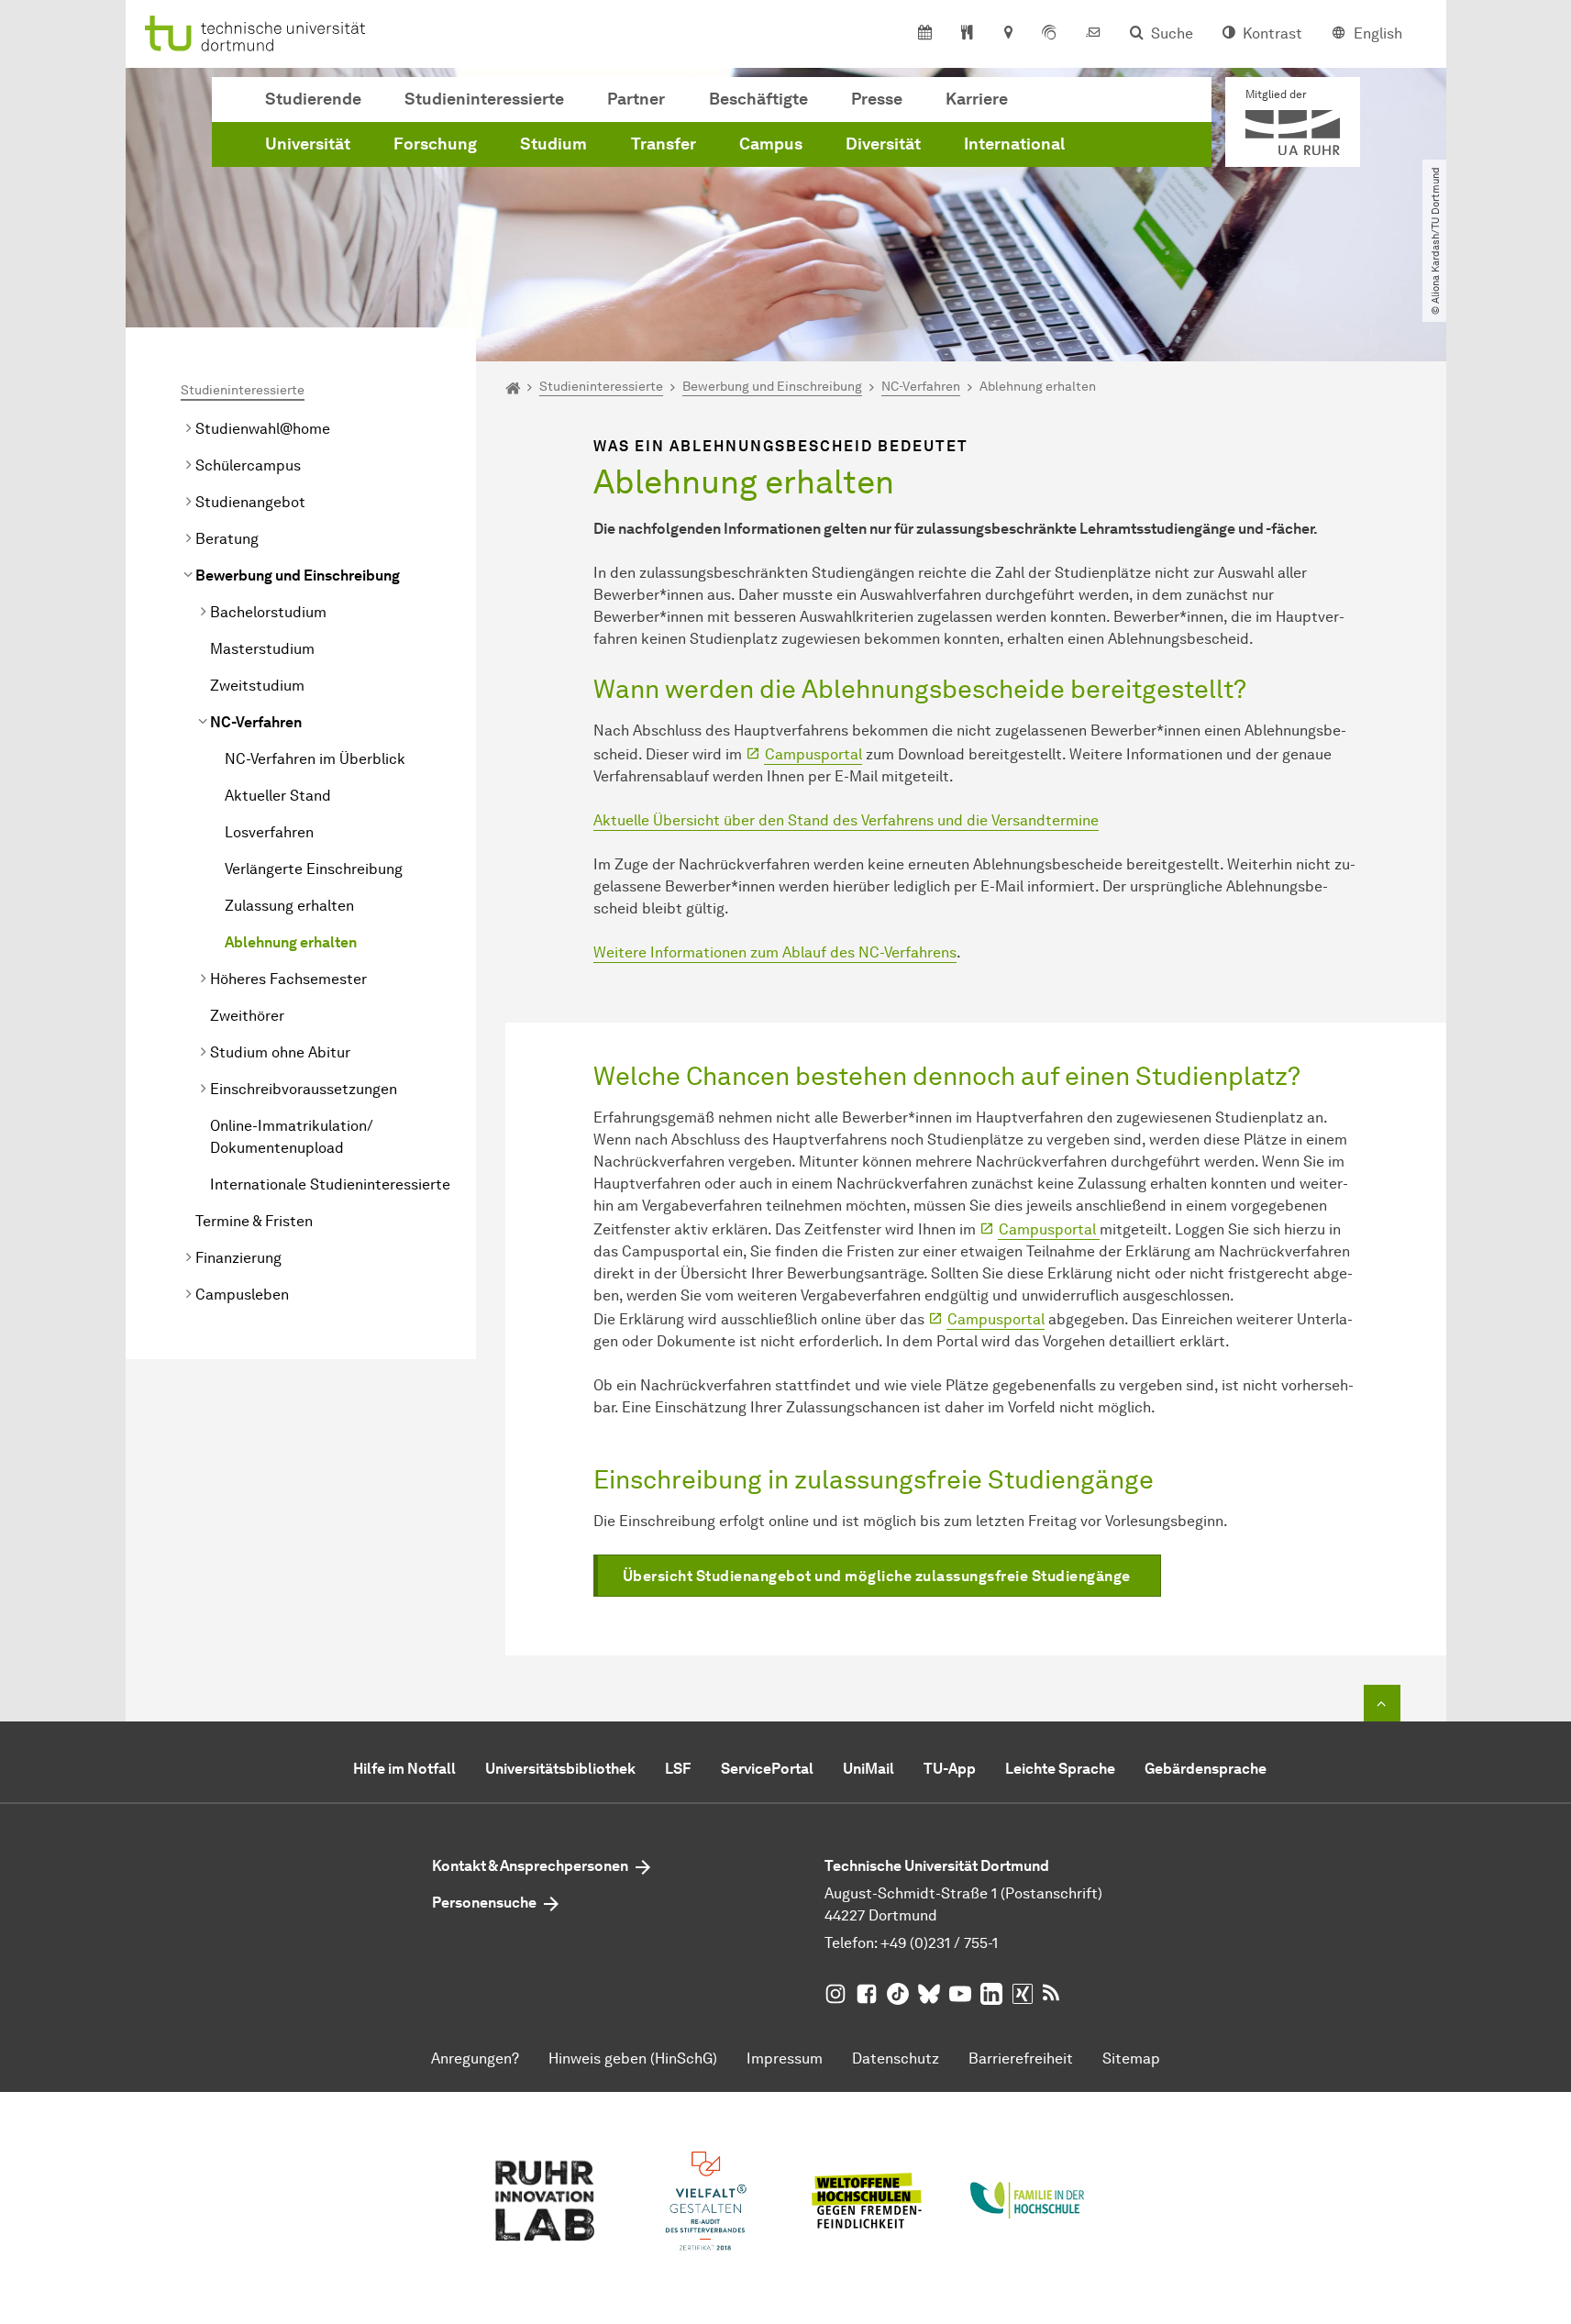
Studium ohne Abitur (280, 1052)
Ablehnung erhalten (291, 942)
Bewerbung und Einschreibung (298, 575)
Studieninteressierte (484, 99)
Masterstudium (262, 649)
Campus (771, 144)
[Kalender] (925, 34)
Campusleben (242, 1295)
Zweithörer (247, 1016)
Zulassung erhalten (289, 906)
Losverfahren (269, 832)
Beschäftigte (758, 99)
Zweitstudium (257, 686)
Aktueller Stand (278, 796)
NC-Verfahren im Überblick (315, 759)
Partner (636, 99)
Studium (553, 144)
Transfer (664, 144)
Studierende (313, 99)
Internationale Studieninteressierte (330, 1184)
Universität (308, 144)
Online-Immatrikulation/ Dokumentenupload (292, 1137)
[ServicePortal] (1049, 34)
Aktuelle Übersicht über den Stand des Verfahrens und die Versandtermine (846, 820)
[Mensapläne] (967, 34)
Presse (877, 99)
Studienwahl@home (263, 429)
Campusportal (813, 754)
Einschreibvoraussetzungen (304, 1089)
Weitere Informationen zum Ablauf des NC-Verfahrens (775, 952)
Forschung (435, 144)
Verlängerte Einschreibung (314, 869)
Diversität (883, 144)
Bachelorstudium (268, 612)
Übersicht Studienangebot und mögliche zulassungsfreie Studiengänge (877, 1576)
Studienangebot (250, 502)
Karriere (977, 99)
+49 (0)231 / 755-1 (939, 1943)
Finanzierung (238, 1258)
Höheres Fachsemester (288, 979)
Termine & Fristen (254, 1221)
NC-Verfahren (256, 722)
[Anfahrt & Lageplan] (1007, 34)
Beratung (227, 539)
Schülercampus (248, 465)
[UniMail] (1093, 34)
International (1014, 144)
